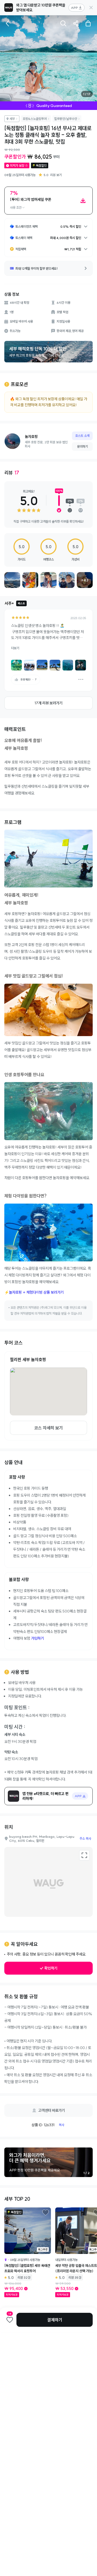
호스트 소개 (82, 436)
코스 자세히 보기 (48, 1428)
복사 (61, 2125)
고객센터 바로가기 (52, 2110)
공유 (76, 23)
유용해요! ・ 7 (29, 679)
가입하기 (37, 1638)
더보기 (15, 648)
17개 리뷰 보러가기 (48, 703)
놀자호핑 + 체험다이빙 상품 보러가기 (36, 1292)
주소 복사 (85, 1838)
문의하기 (82, 446)
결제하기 (55, 2320)
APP (74, 8)
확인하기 (51, 1968)
